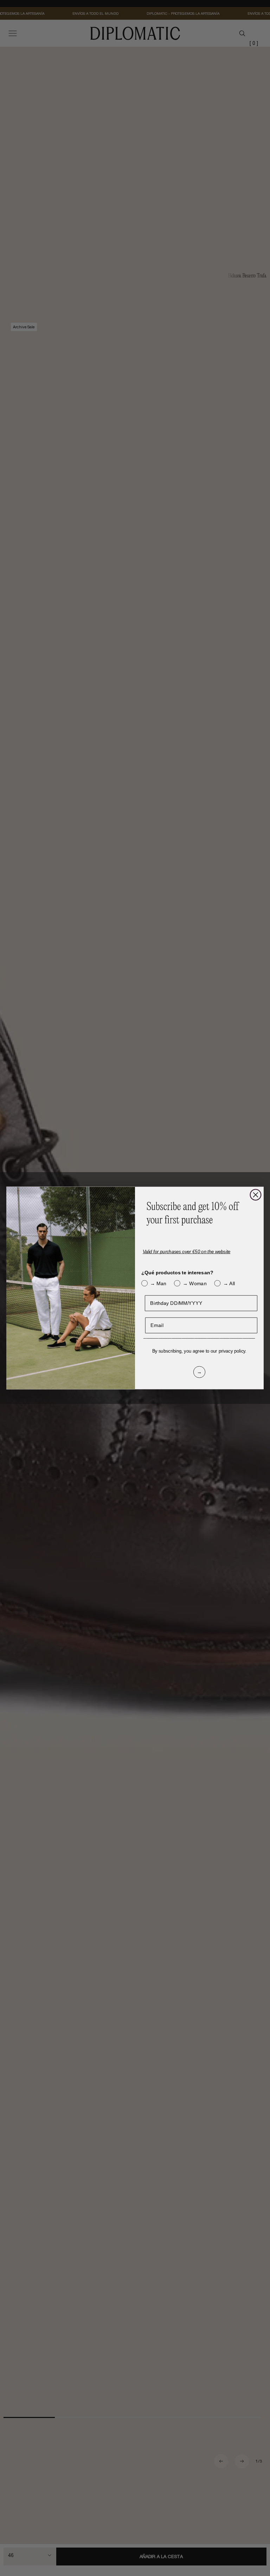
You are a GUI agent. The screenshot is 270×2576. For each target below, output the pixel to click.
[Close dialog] (256, 1195)
